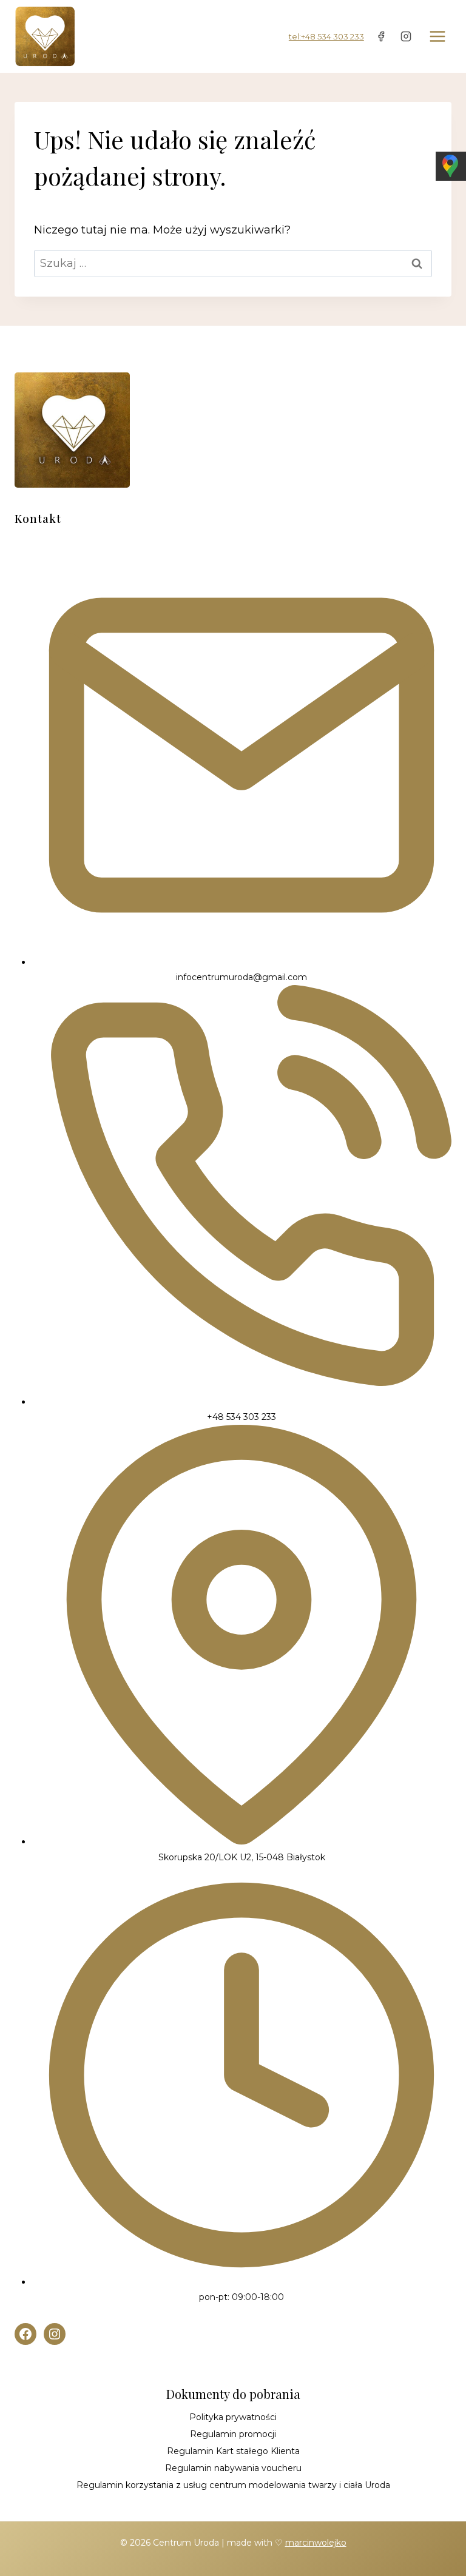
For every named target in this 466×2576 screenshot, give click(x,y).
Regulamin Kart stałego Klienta (233, 2451)
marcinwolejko (316, 2543)
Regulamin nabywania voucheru (233, 2468)
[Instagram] (406, 36)
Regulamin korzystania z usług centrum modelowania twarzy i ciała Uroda (233, 2485)
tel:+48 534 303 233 (326, 36)
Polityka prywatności (233, 2417)
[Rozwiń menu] (437, 36)
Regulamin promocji (233, 2434)
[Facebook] (381, 36)
